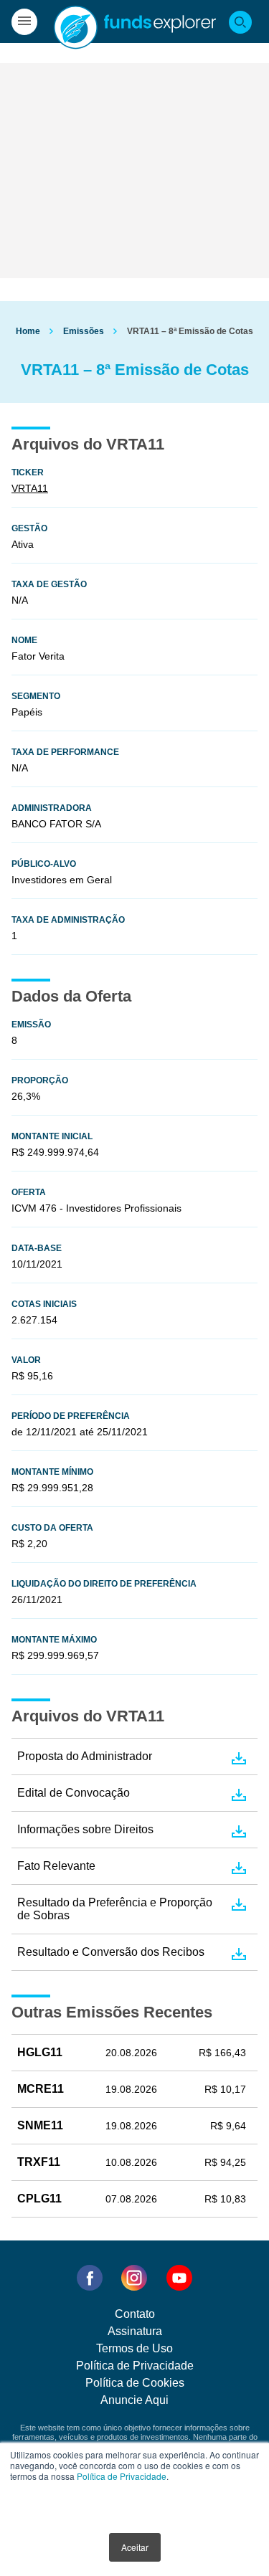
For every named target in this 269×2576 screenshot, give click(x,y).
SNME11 (40, 2125)
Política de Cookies (135, 2383)
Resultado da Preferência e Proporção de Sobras (115, 1909)
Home (28, 331)
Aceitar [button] (135, 2547)
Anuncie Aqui (134, 2400)
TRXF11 (39, 2162)
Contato (135, 2314)
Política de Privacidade (122, 2476)
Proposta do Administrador (85, 1756)
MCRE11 (41, 2089)
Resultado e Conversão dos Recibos (111, 1952)
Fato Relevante (56, 1866)
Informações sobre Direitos (85, 1829)
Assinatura (135, 2331)
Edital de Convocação (74, 1793)
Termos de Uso (134, 2348)
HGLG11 (40, 2052)
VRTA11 (30, 488)
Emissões (84, 331)
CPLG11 (39, 2199)
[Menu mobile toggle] (24, 22)
